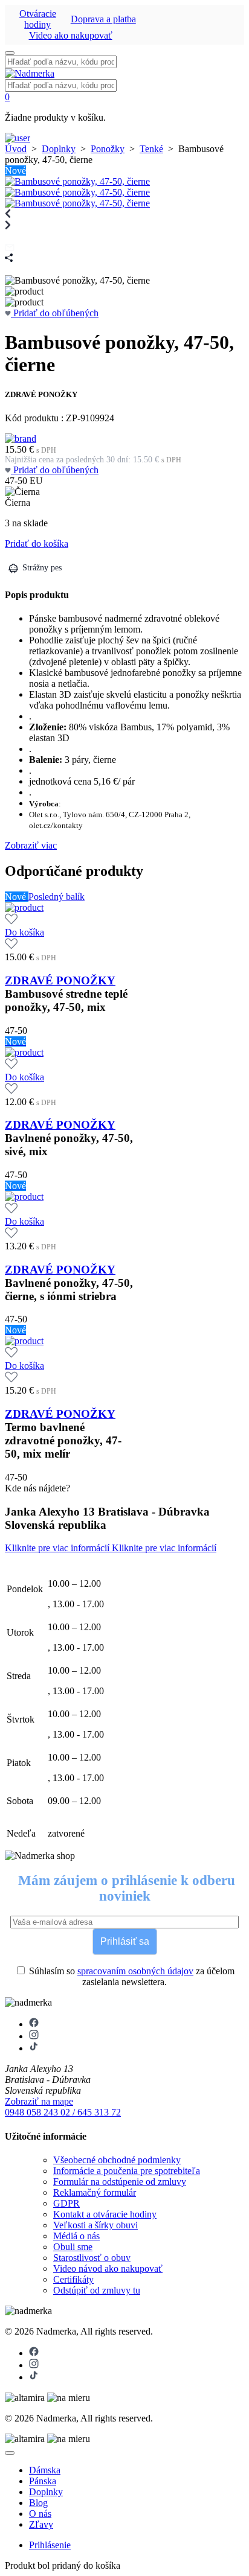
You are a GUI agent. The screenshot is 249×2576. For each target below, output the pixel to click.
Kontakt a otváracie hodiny (105, 2214)
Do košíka (24, 932)
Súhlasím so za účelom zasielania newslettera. (131, 1976)
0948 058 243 (33, 2112)
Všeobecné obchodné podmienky (117, 2160)
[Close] (10, 2453)
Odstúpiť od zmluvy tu (97, 2290)
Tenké (151, 149)
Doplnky (59, 149)
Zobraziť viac (31, 845)
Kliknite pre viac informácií (58, 1548)
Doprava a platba (103, 19)
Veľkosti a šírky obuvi (95, 2225)
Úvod (16, 149)
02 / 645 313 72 (91, 2112)
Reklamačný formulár (95, 2192)
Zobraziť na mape (39, 2101)
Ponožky (108, 149)
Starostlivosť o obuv (92, 2258)
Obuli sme (73, 2247)
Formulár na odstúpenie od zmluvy (120, 2182)
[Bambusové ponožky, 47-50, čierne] (77, 181)
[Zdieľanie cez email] (10, 248)
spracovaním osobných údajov (135, 1971)
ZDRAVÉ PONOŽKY (60, 980)
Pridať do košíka (37, 544)
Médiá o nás (76, 2236)
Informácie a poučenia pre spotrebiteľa (127, 2171)
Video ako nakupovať (71, 35)
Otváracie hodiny (38, 19)
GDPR (66, 2203)
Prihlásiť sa (125, 1941)
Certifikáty (73, 2279)
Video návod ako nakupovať (108, 2268)
